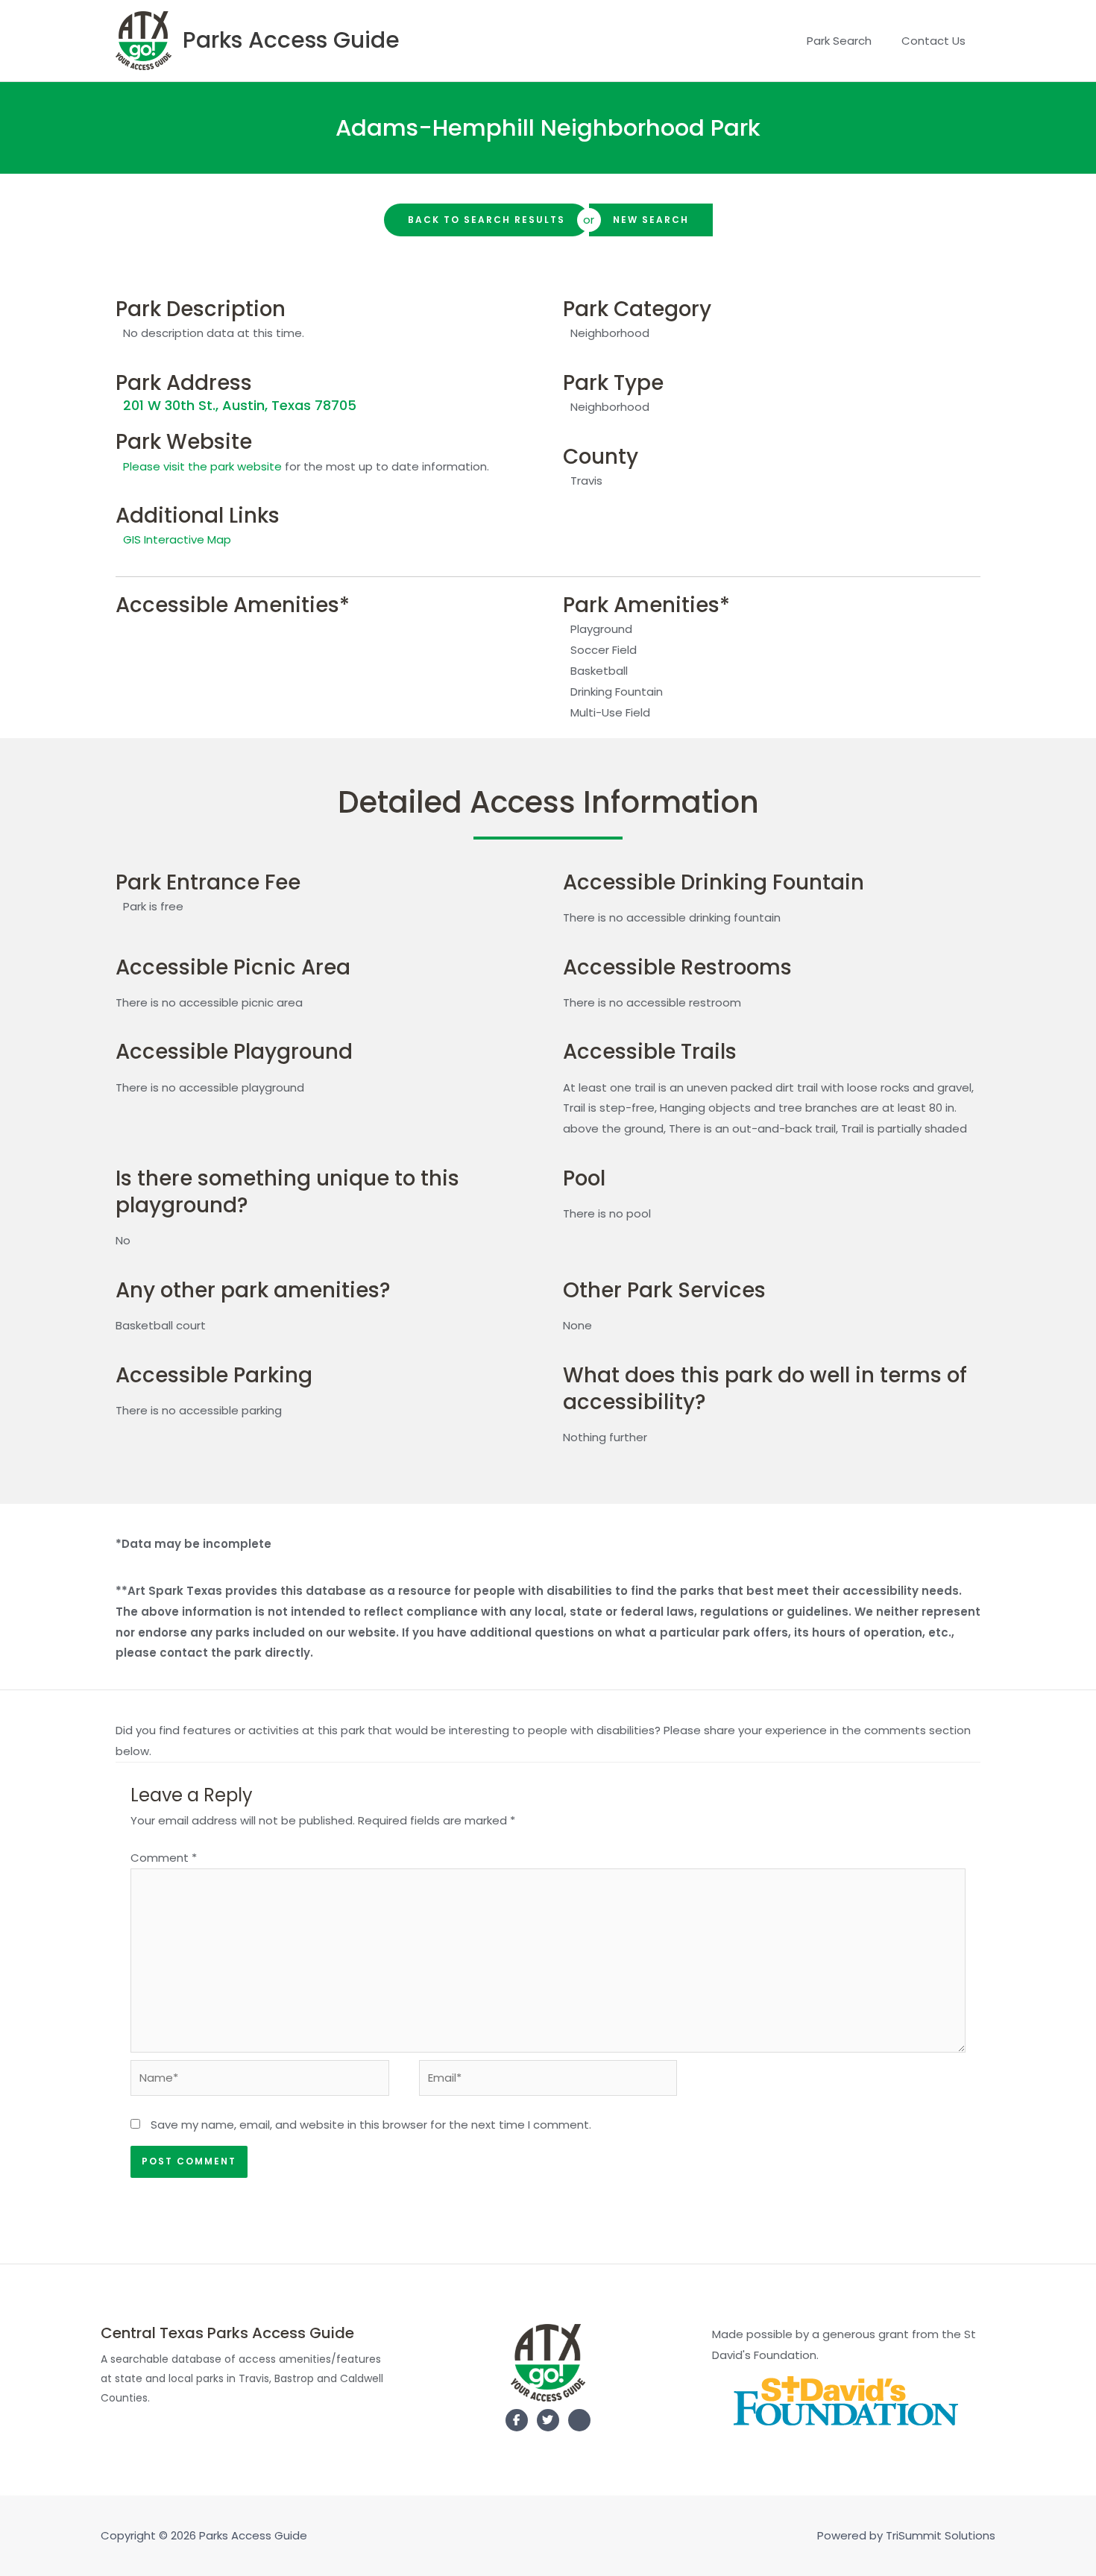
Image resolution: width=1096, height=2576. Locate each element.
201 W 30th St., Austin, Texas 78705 (240, 405)
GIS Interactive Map (177, 539)
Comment (164, 1858)
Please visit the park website (202, 466)
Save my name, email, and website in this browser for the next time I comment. (371, 2125)
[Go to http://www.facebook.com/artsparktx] (517, 2420)
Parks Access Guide (291, 40)
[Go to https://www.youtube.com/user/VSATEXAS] (579, 2424)
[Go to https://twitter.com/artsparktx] (548, 2420)
